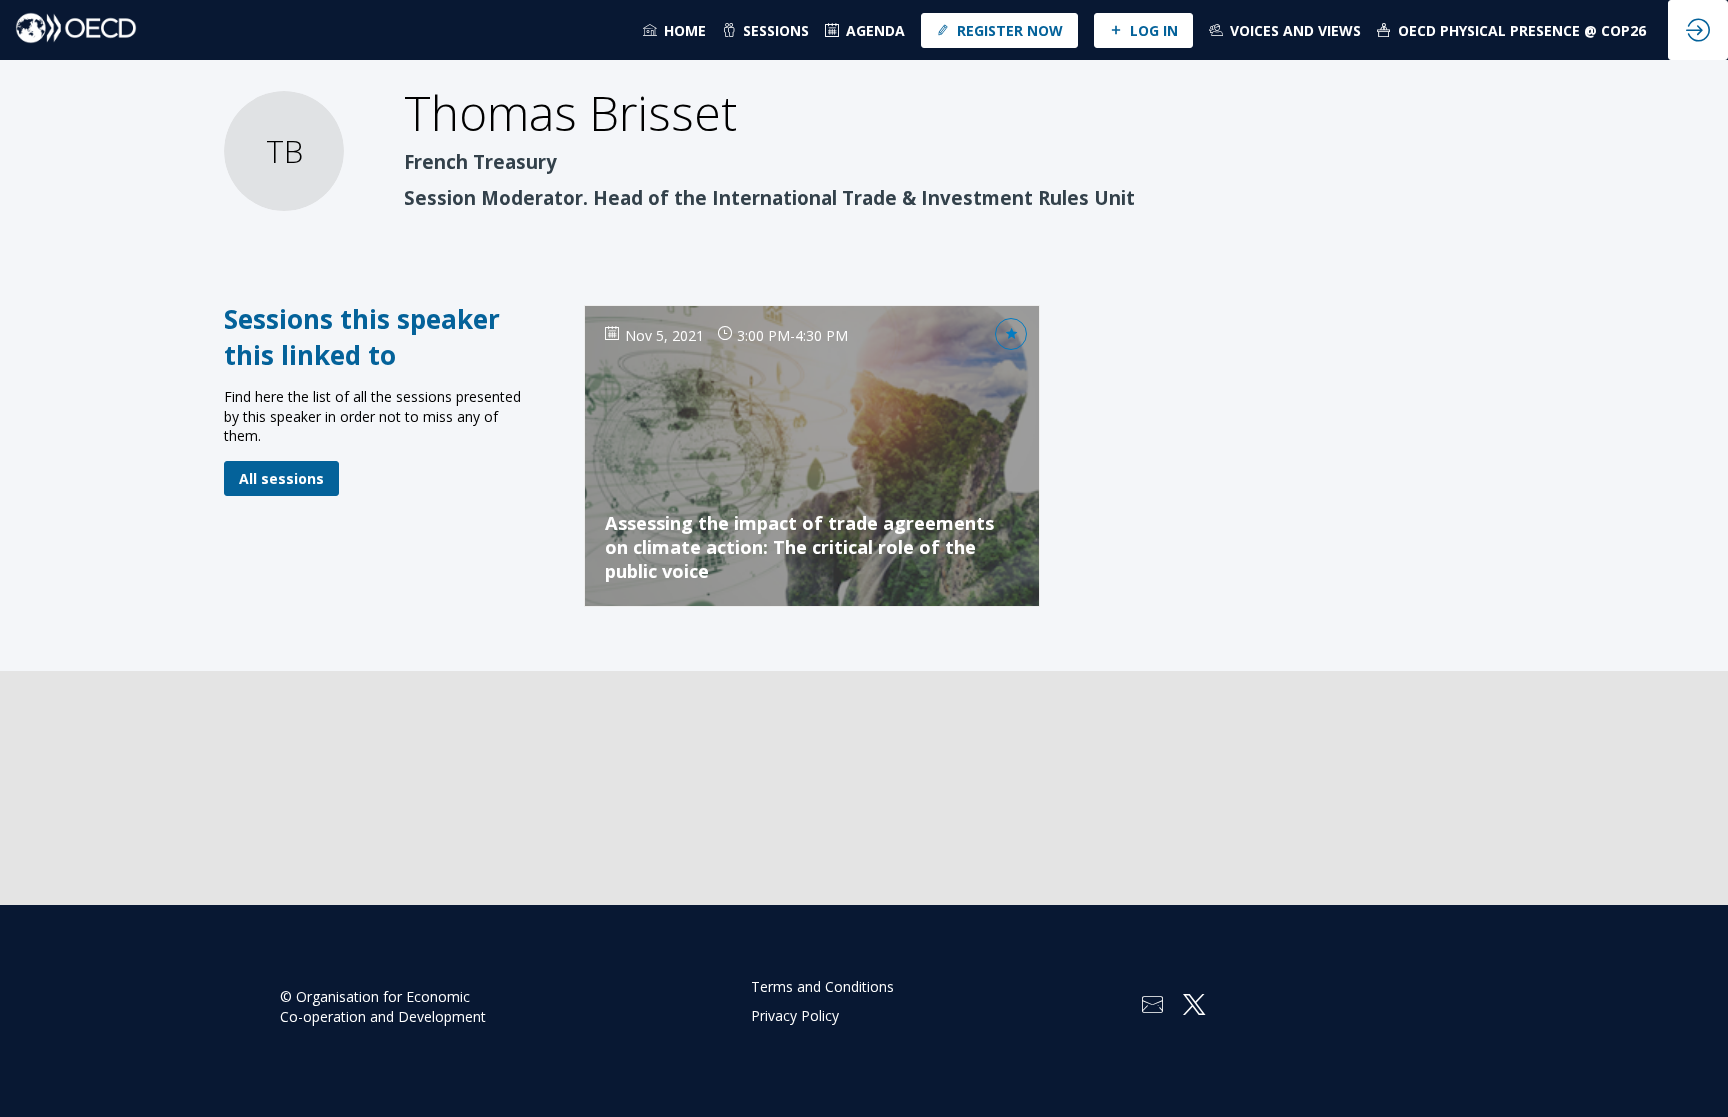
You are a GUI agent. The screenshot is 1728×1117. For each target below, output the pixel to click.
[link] (674, 30)
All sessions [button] (281, 478)
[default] (865, 30)
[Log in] (1698, 30)
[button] (999, 30)
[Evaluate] (1011, 334)
